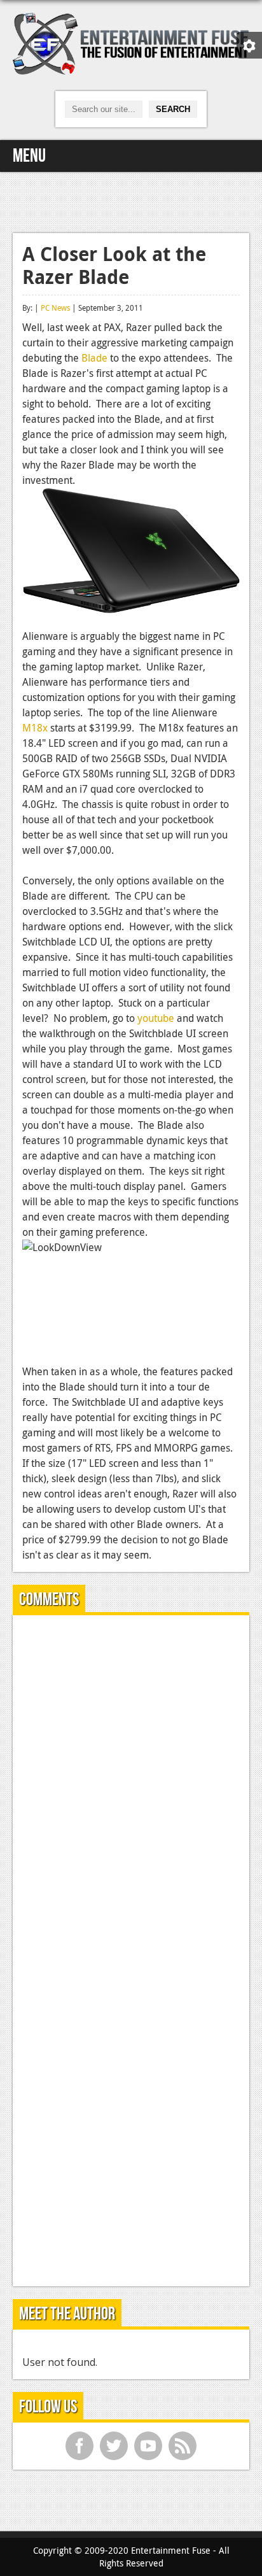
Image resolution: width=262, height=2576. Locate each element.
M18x (35, 728)
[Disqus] (131, 1784)
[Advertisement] (131, 201)
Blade (94, 358)
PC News (55, 308)
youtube (156, 1018)
